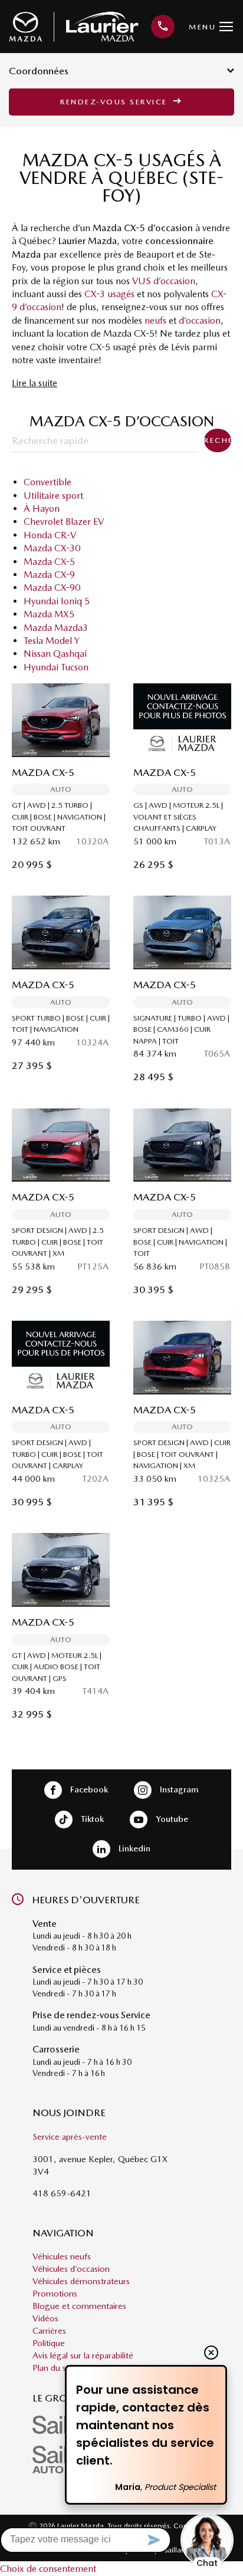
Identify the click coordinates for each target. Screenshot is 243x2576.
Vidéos (45, 2318)
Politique (49, 2343)
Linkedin (133, 1848)
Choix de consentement (48, 2569)
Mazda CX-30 (52, 548)
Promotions (55, 2294)
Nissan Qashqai (55, 654)
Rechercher (218, 440)
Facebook (88, 1789)
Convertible (47, 482)
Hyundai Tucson (56, 667)
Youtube (171, 1818)
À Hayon (42, 509)
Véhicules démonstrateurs (81, 2281)
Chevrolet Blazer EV (64, 522)
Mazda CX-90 (52, 588)
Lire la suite (35, 383)
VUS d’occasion (164, 281)
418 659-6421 (62, 2193)
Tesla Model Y (52, 641)
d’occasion (200, 320)
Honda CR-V (50, 535)
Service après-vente (70, 2137)
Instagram (178, 1789)
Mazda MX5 (49, 614)
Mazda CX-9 (49, 575)
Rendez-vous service (115, 102)
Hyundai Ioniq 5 (57, 601)
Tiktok (91, 1818)
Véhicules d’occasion (71, 2269)
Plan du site (54, 2368)
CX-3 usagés (109, 294)
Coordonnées (39, 71)
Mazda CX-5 (49, 562)
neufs (155, 320)
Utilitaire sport (53, 496)
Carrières (49, 2331)
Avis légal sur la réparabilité (83, 2355)
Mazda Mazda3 (56, 628)
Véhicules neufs (62, 2256)
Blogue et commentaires (79, 2306)
